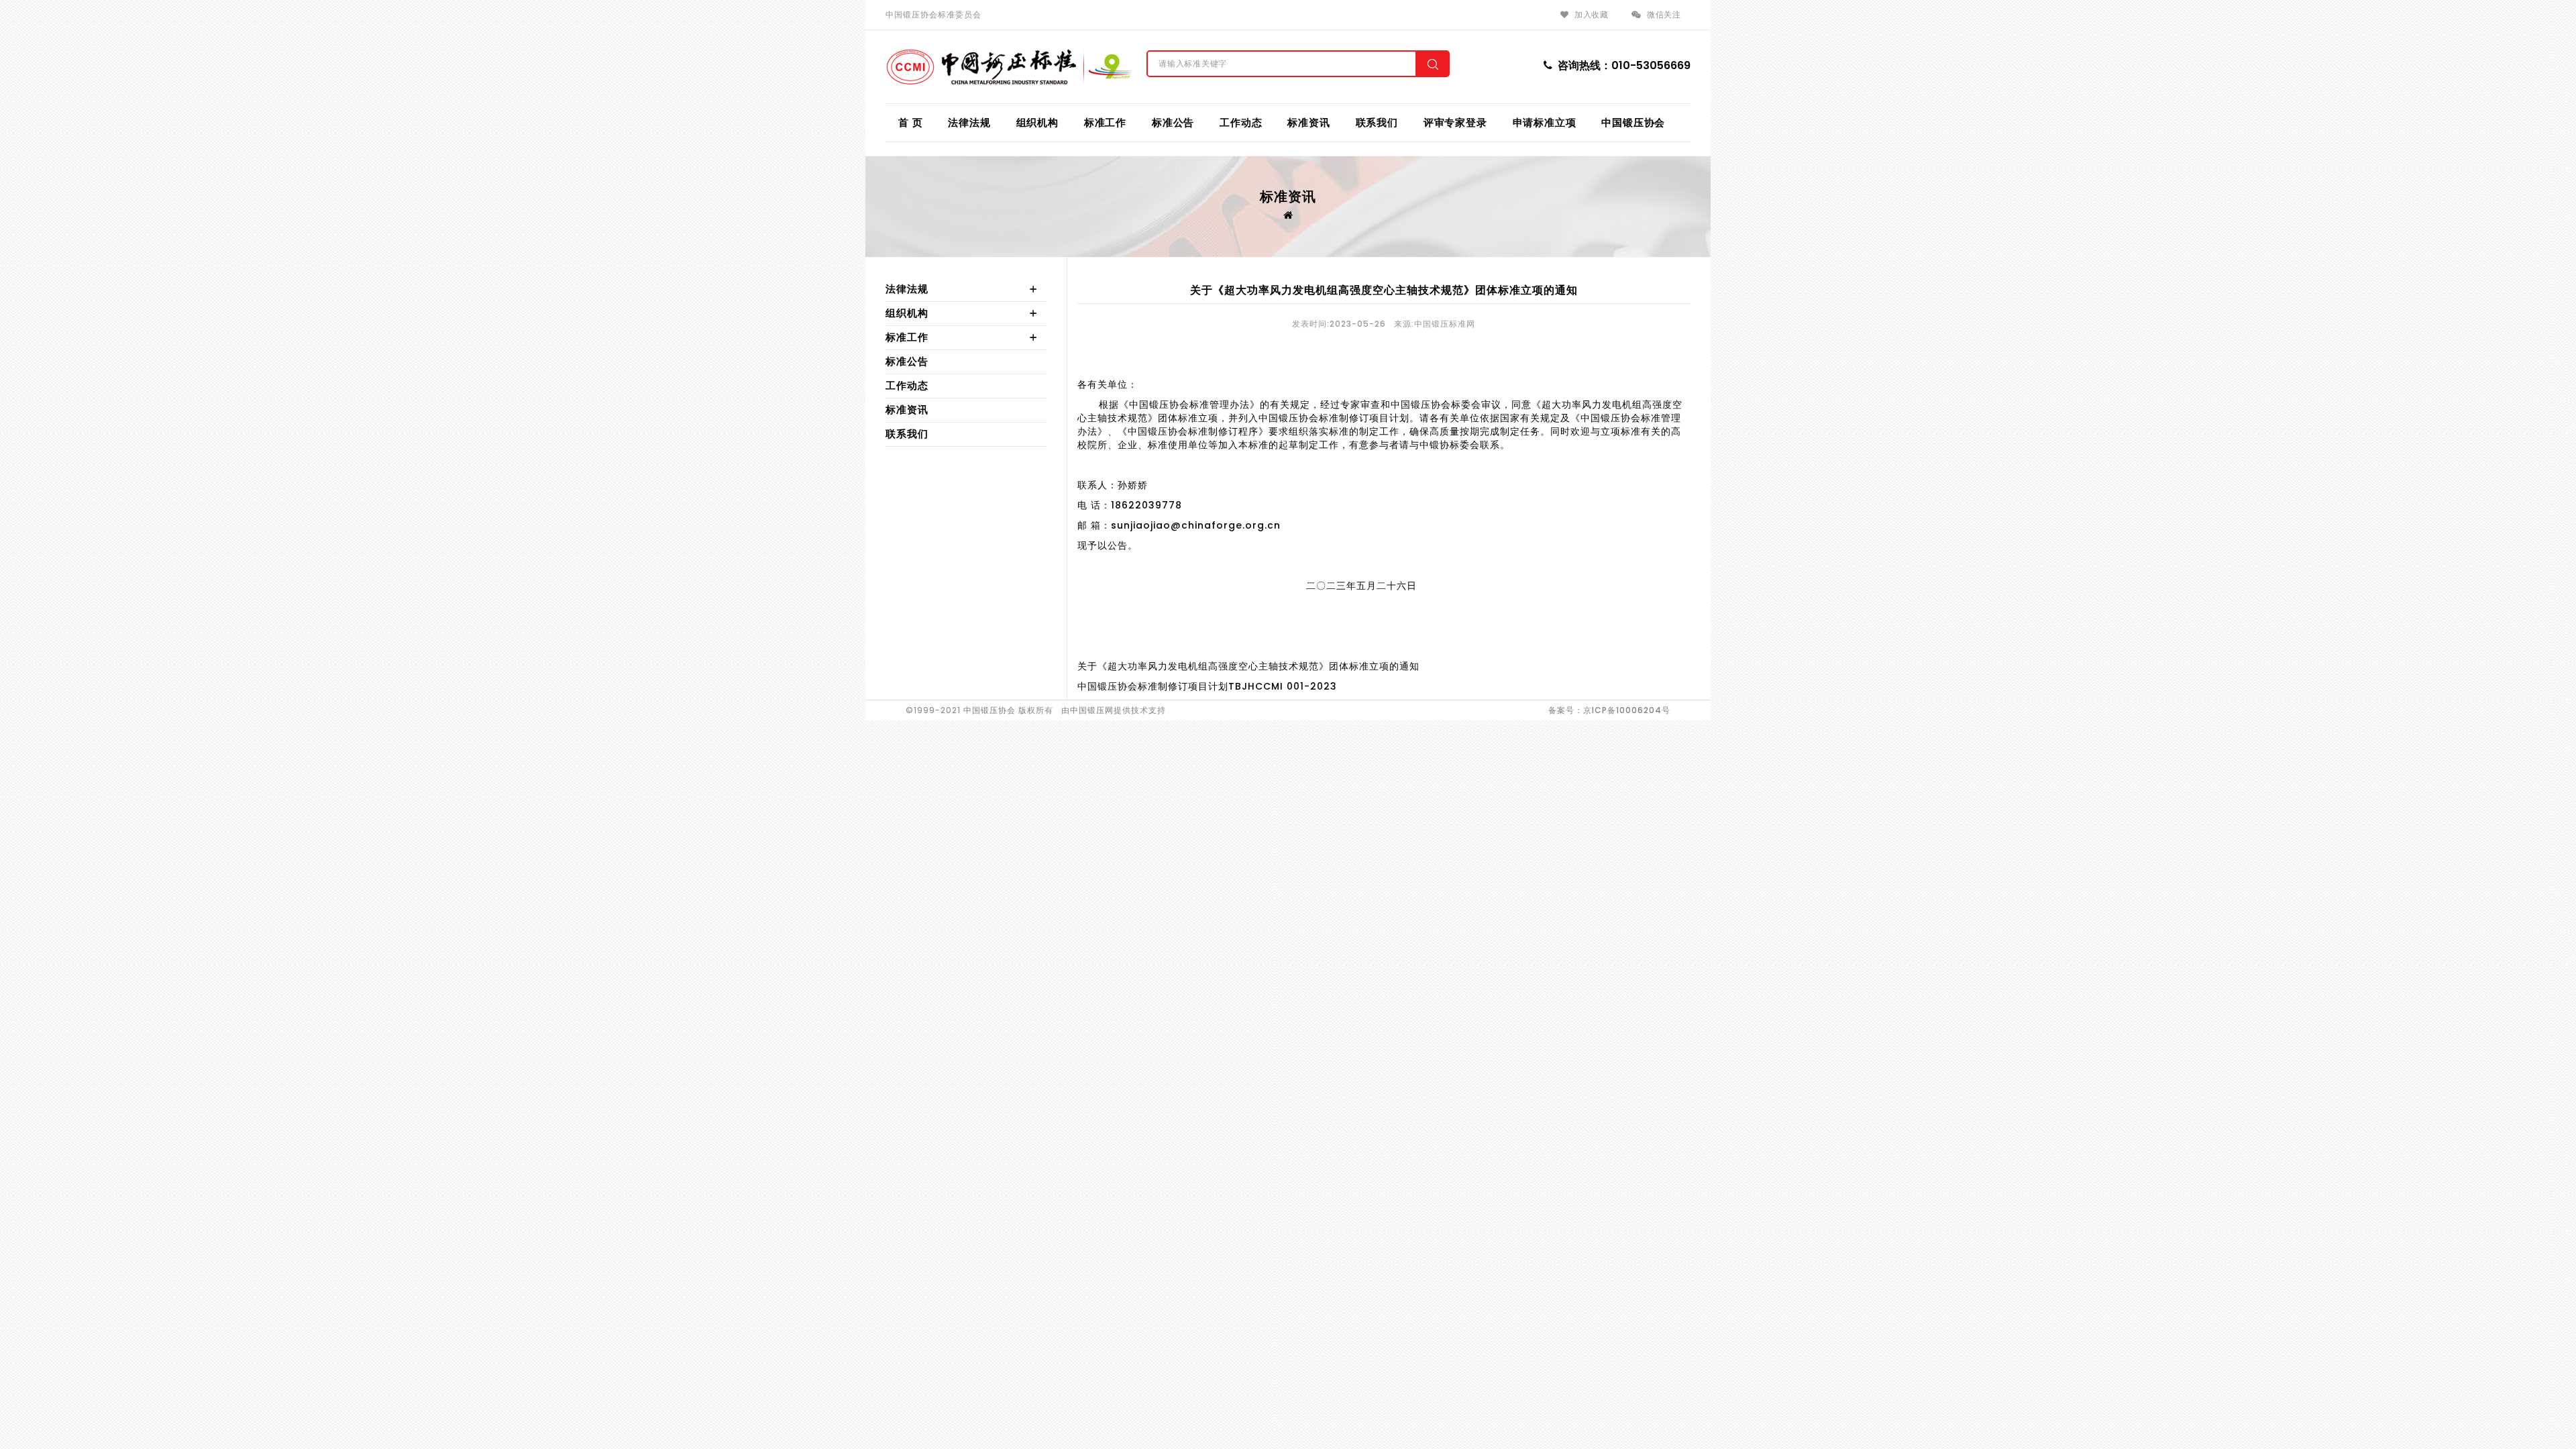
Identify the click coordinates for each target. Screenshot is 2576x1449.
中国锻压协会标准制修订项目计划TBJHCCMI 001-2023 (1207, 686)
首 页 (910, 122)
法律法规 (969, 122)
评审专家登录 (1455, 122)
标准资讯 (1308, 122)
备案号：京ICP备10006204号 (1609, 710)
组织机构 (1037, 122)
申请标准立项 (1545, 122)
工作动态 (1241, 122)
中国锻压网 (1092, 710)
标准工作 (1105, 122)
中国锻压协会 (1633, 122)
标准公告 (1173, 122)
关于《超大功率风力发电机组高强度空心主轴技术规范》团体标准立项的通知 (1248, 666)
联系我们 (1377, 122)
